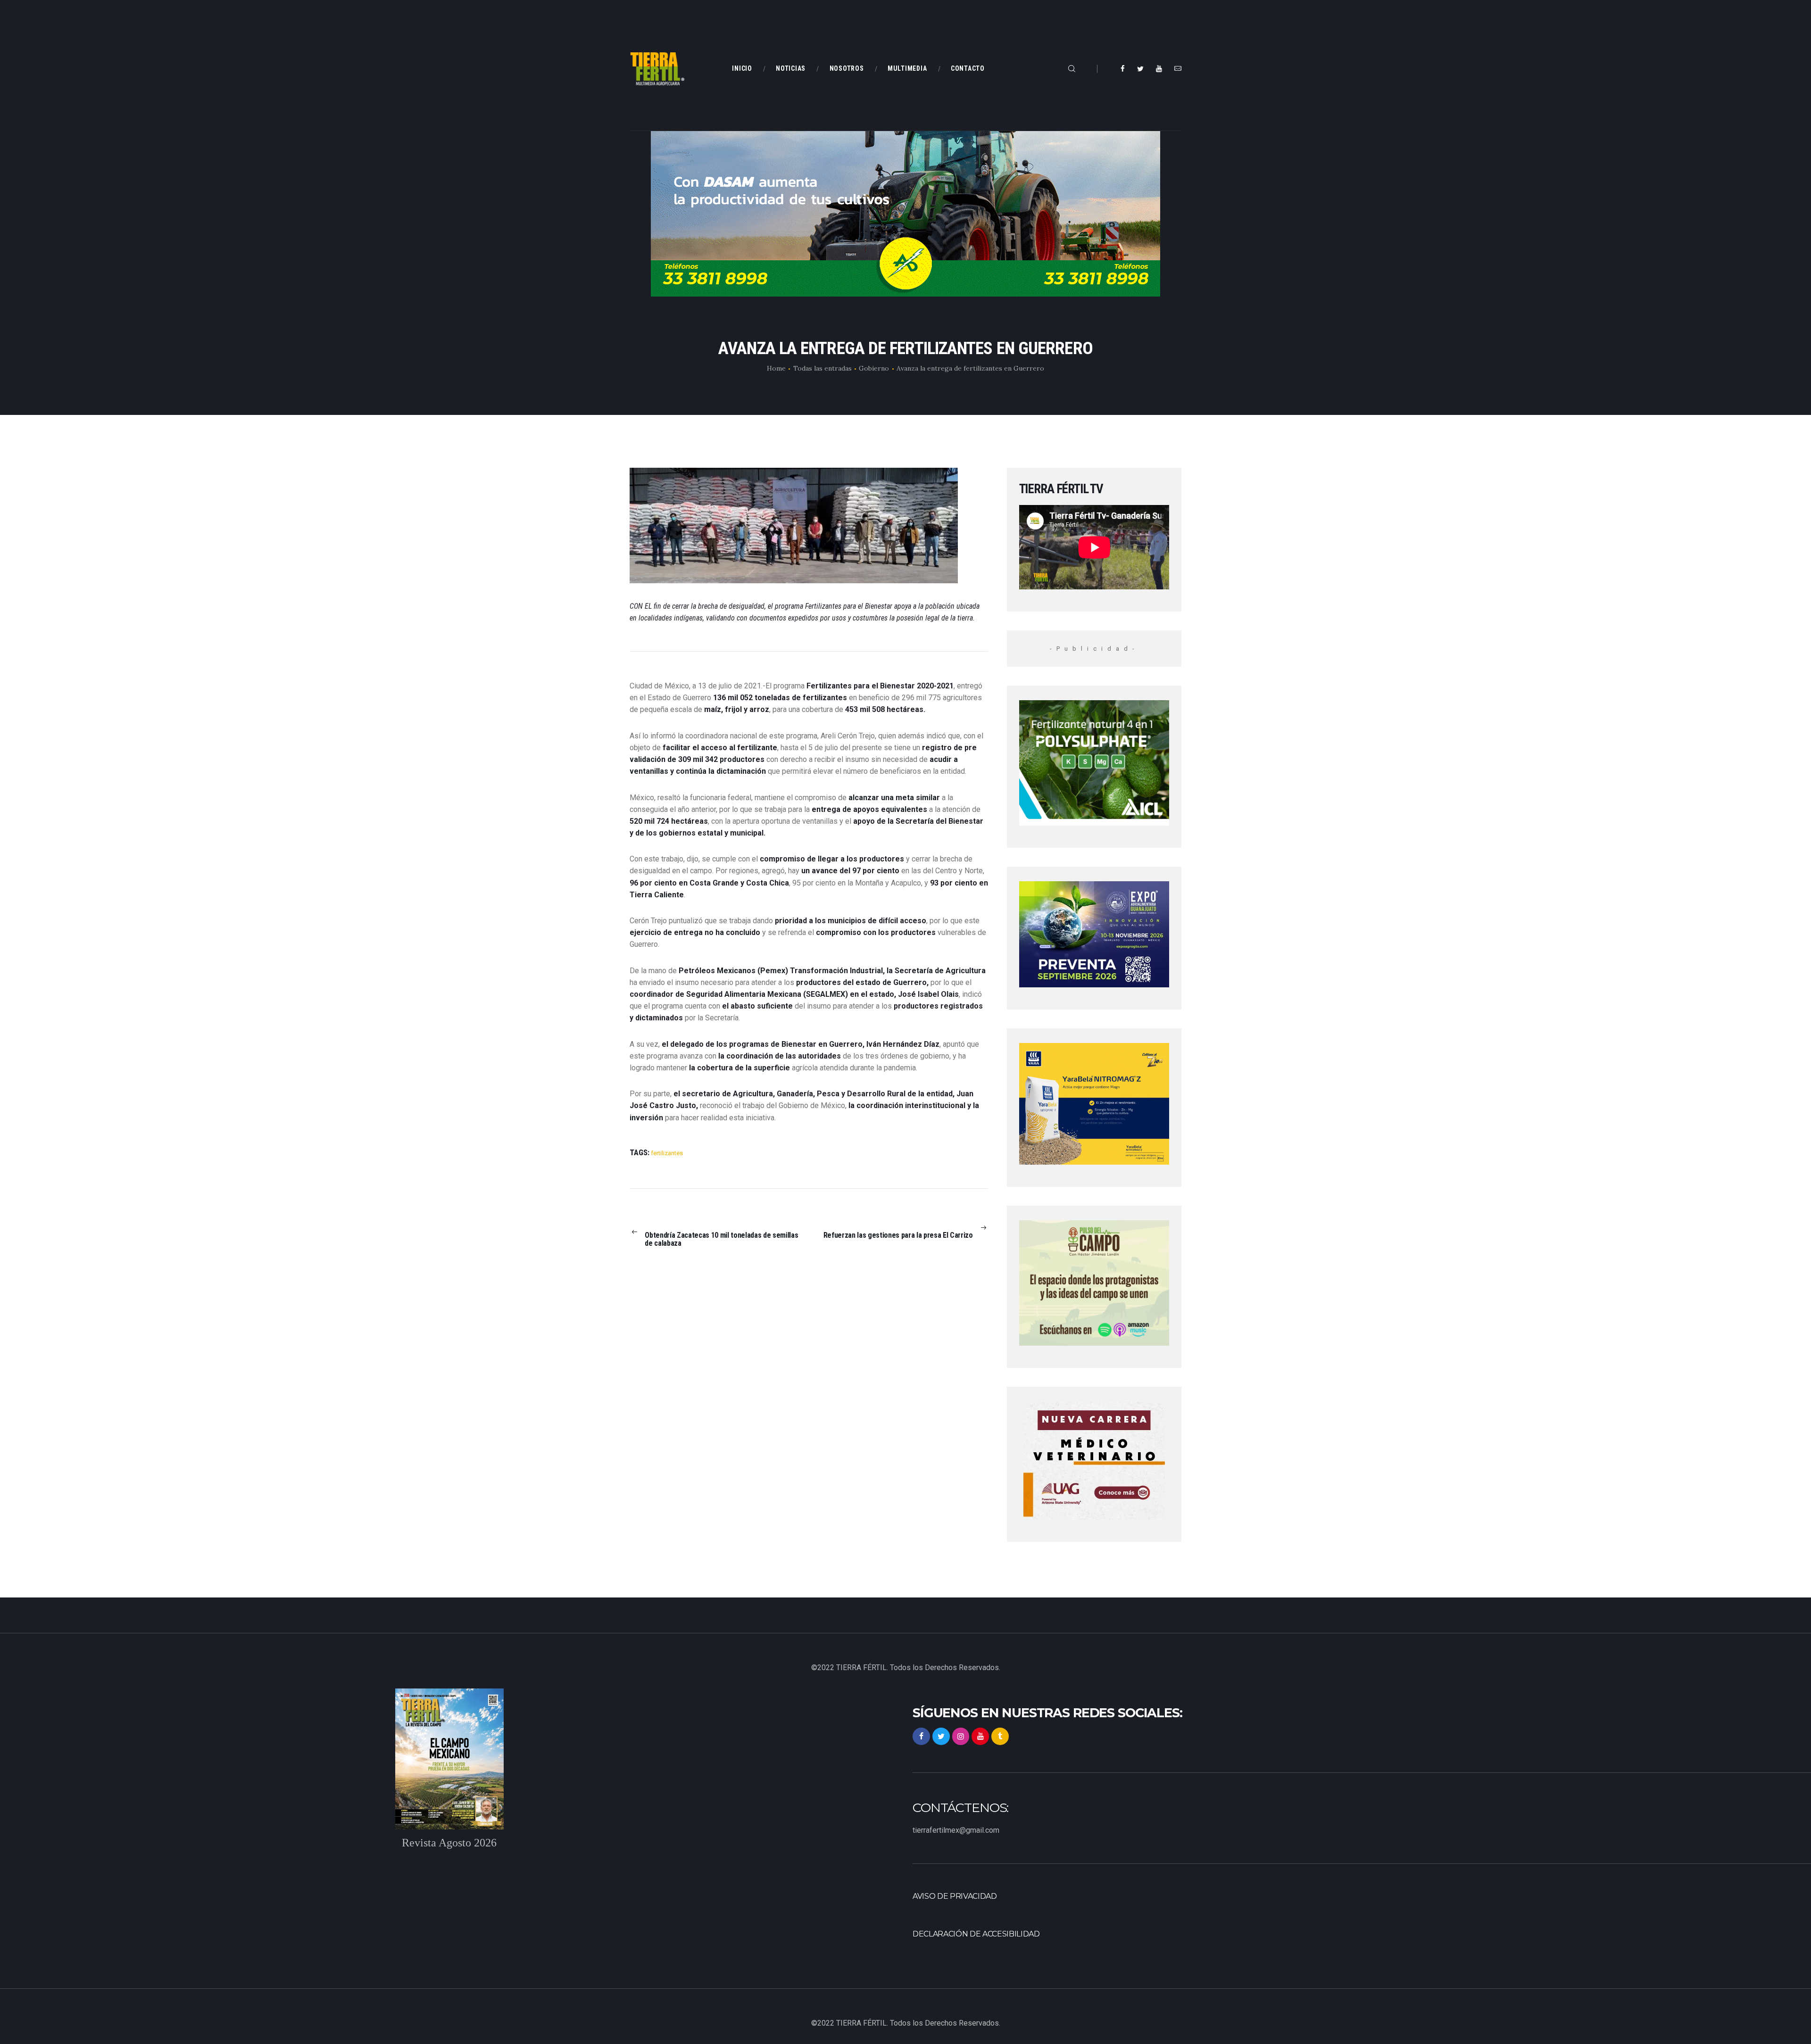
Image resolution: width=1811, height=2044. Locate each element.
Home (776, 368)
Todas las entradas (822, 368)
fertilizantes (667, 1153)
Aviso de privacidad (955, 1896)
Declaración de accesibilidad (976, 1934)
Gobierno (874, 368)
